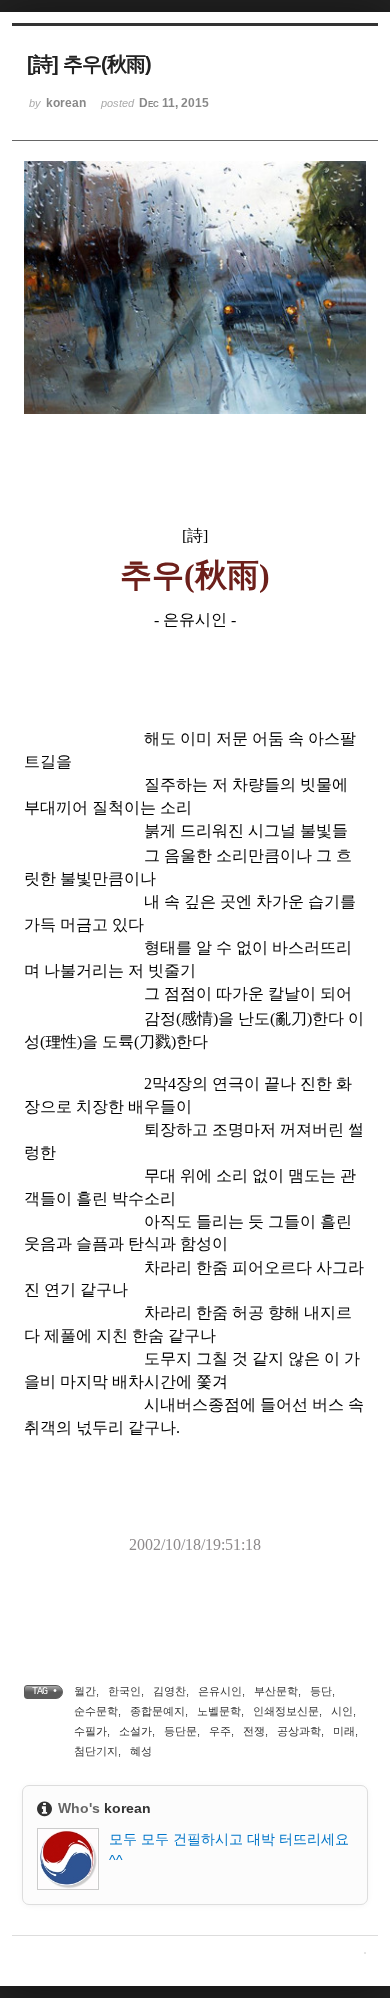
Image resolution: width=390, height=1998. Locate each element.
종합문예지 (157, 1711)
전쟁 (254, 1731)
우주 (220, 1731)
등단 (321, 1691)
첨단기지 (96, 1751)
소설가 (135, 1731)
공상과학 (299, 1731)
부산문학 (276, 1691)
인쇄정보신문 (286, 1711)
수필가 (90, 1731)
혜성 (141, 1751)
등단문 (180, 1731)
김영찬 (169, 1691)
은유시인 (220, 1691)
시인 (342, 1711)
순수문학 (96, 1711)
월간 (85, 1691)
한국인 (124, 1691)
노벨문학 (219, 1711)
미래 (344, 1731)
